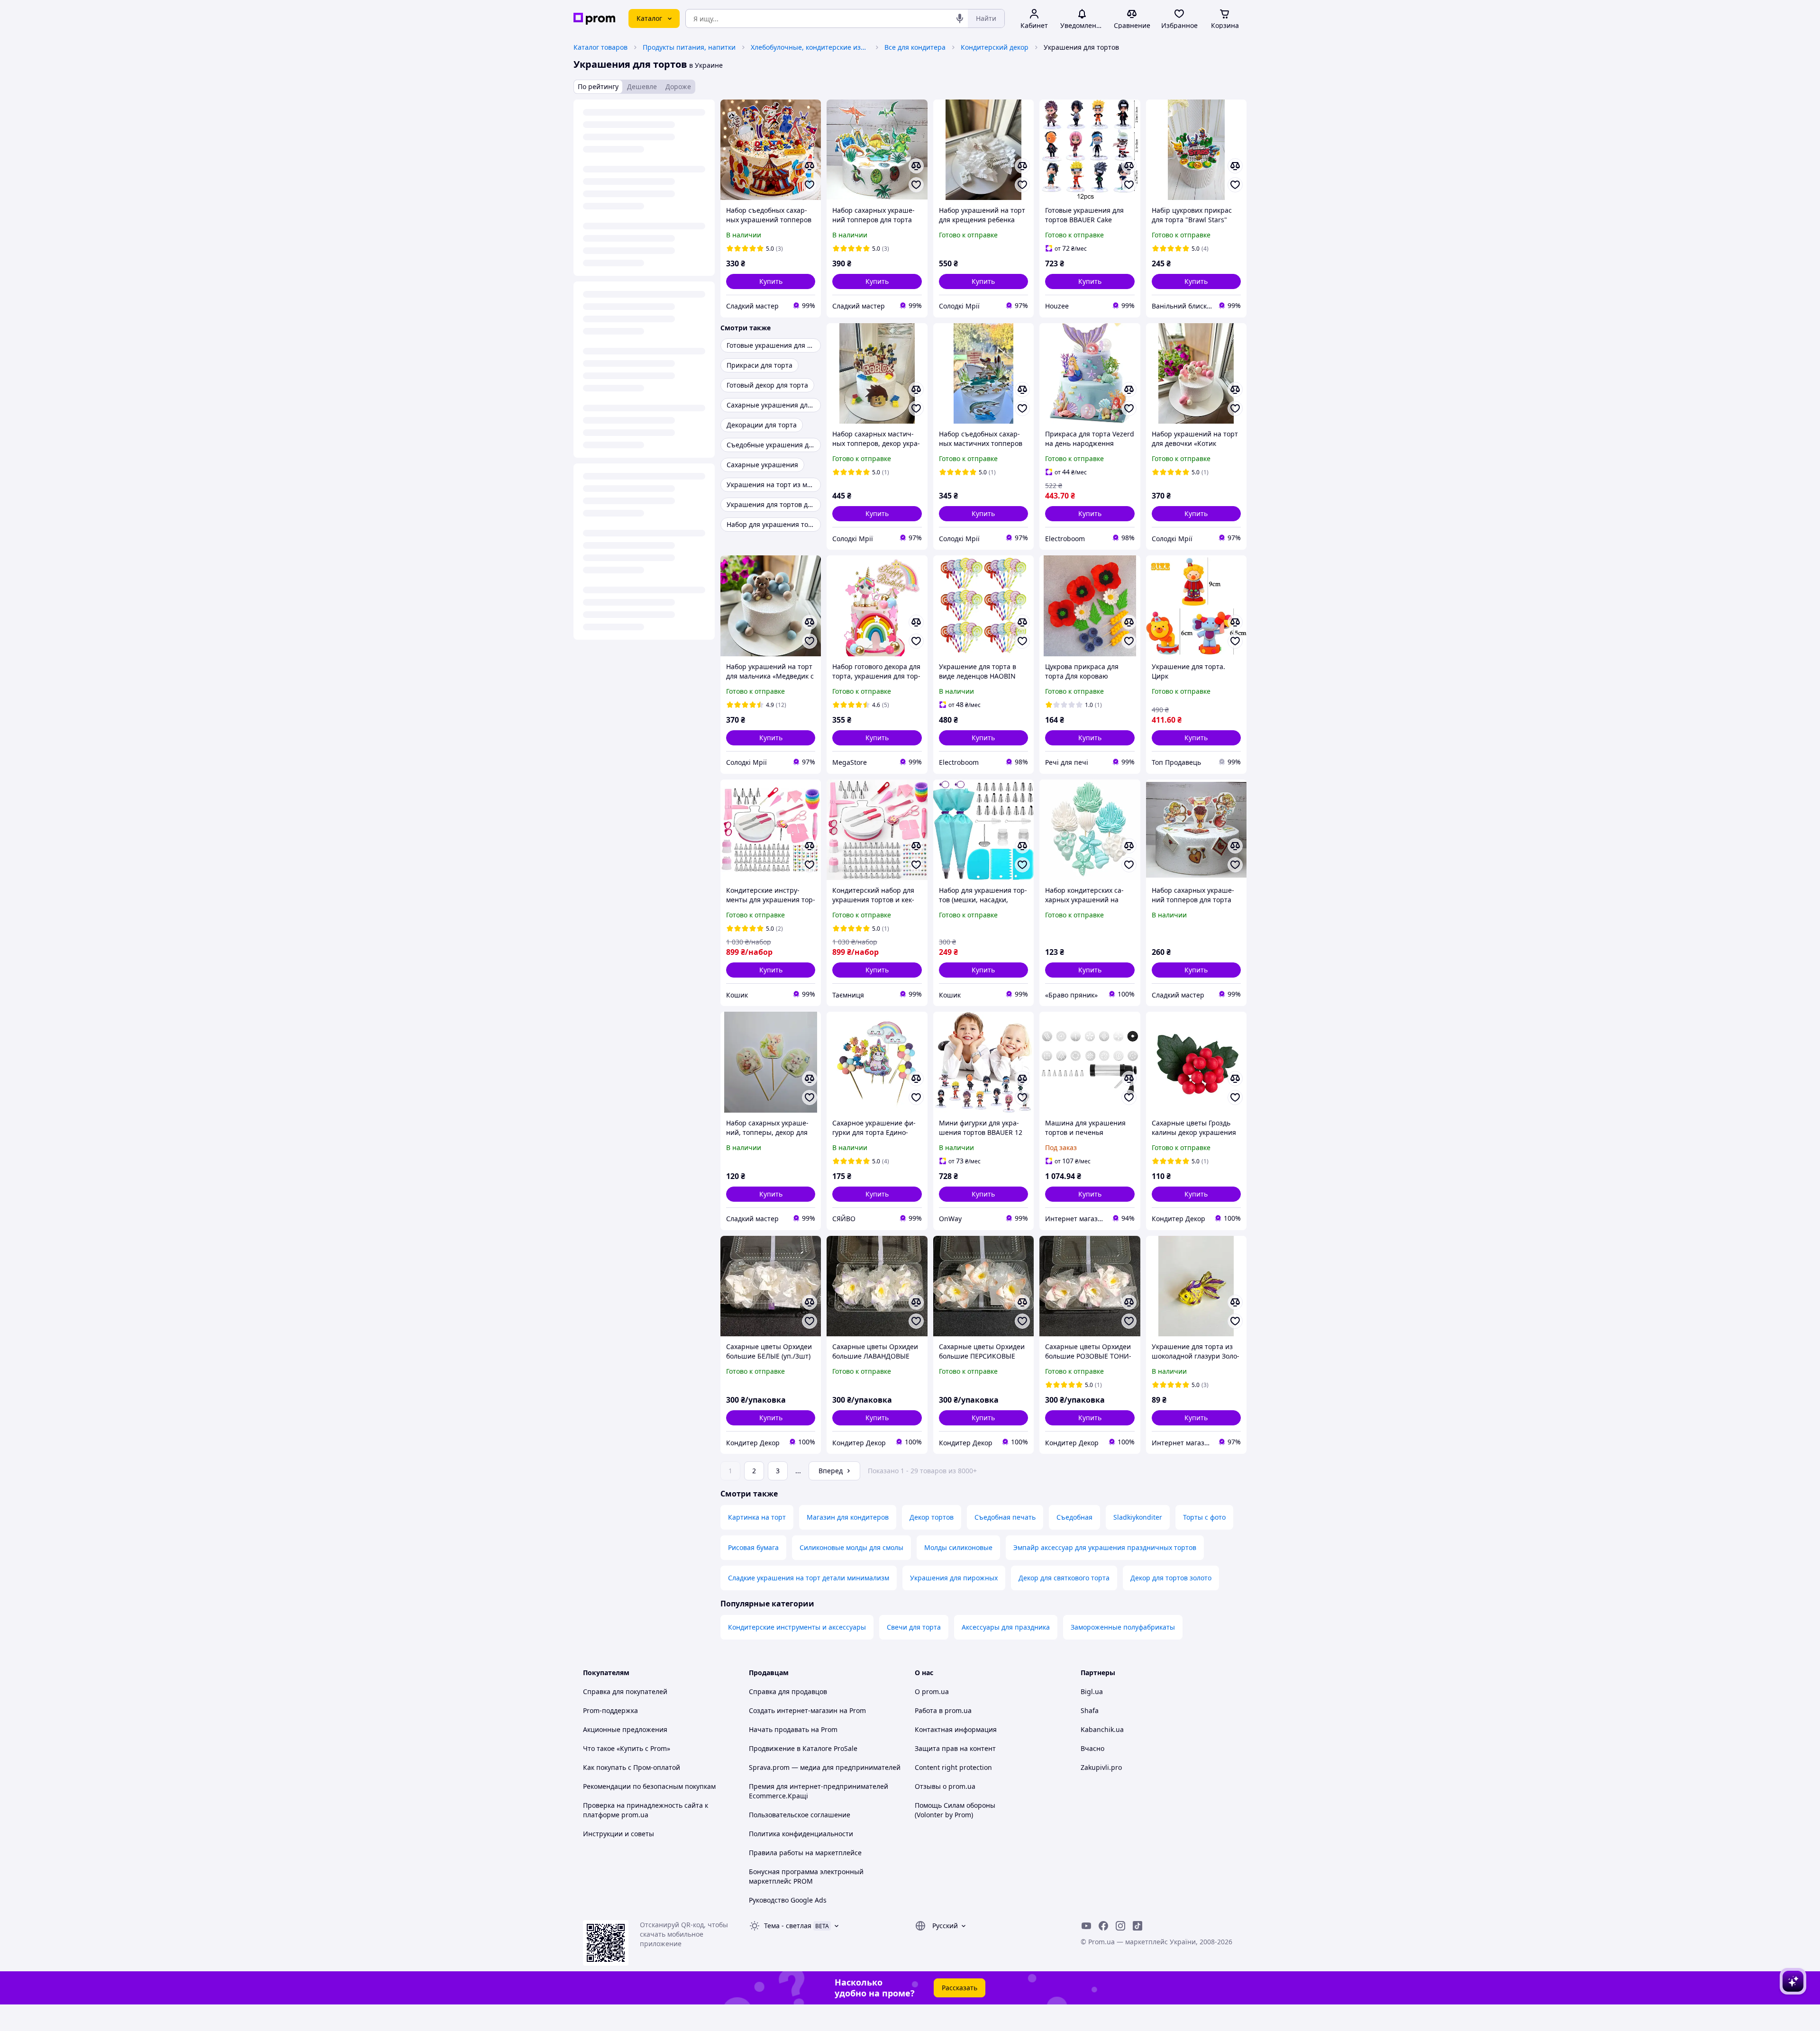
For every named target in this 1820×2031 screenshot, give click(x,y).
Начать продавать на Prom (793, 1729)
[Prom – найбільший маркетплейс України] (594, 19)
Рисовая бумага (753, 1547)
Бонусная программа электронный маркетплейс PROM (806, 1876)
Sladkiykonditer (1138, 1517)
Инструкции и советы (619, 1834)
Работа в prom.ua (943, 1710)
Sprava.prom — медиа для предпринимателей (825, 1767)
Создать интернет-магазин (793, 1710)
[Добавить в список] (810, 185)
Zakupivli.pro (1101, 1767)
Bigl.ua (1092, 1691)
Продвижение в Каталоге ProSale (803, 1748)
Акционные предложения (625, 1729)
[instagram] (1120, 1926)
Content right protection (953, 1767)
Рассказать (960, 1988)
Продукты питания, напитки (689, 47)
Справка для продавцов (788, 1691)
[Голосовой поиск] (960, 18)
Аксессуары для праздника (1006, 1627)
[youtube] (1086, 1926)
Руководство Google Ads (788, 1900)
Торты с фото (1204, 1517)
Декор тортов (932, 1517)
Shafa (1090, 1710)
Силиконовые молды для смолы (851, 1547)
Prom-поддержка (610, 1710)
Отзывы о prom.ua (945, 1786)
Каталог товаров (601, 47)
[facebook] (1103, 1926)
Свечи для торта (914, 1627)
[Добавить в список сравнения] (810, 166)
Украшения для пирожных (954, 1578)
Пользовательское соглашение (800, 1815)
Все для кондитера (915, 47)
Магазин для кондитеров (848, 1517)
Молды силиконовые (958, 1547)
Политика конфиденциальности (801, 1834)
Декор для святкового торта (1064, 1578)
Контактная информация (956, 1729)
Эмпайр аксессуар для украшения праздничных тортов (1105, 1547)
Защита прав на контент (955, 1748)
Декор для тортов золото (1171, 1578)
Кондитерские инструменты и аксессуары (797, 1627)
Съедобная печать (1005, 1517)
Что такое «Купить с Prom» (627, 1748)
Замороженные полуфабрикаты (1123, 1627)
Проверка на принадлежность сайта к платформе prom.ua (646, 1810)
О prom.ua (932, 1691)
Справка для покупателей (625, 1691)
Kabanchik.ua (1102, 1729)
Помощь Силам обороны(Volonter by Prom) (955, 1810)
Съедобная (1074, 1517)
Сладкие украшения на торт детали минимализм (809, 1578)
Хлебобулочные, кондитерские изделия (810, 47)
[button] (771, 281)
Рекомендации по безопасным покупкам (649, 1786)
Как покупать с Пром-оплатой (632, 1767)
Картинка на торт (757, 1517)
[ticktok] (1137, 1926)
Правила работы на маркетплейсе (805, 1853)
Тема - (788, 1926)
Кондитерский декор (995, 47)
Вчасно (1092, 1748)
